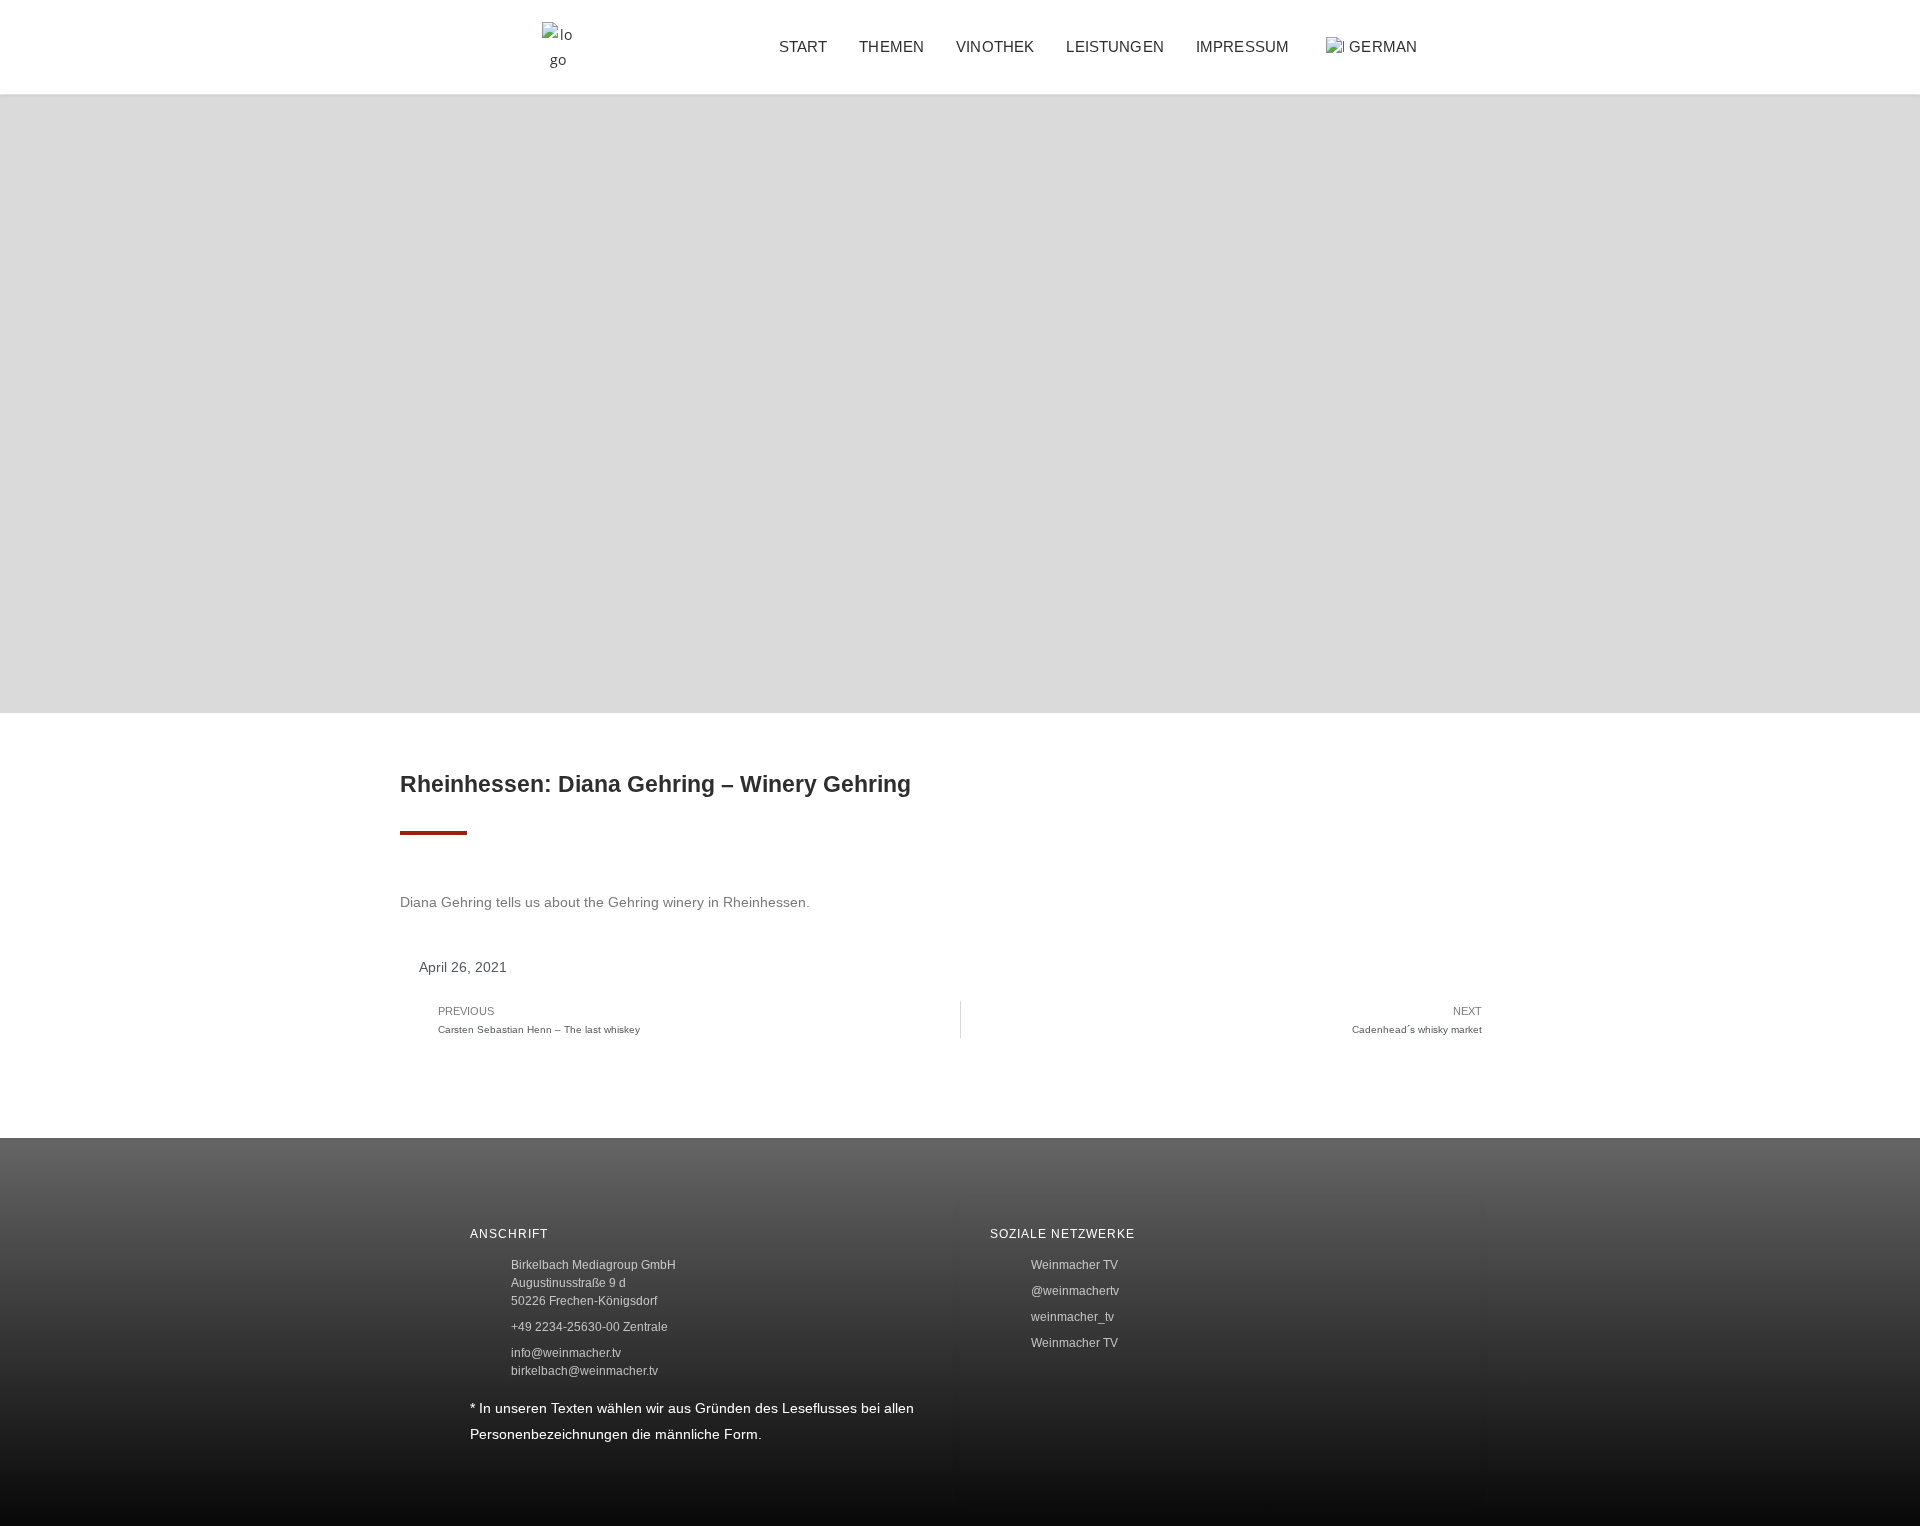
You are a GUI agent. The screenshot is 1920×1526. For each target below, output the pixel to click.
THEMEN (891, 46)
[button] (1484, 47)
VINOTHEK (995, 46)
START (803, 46)
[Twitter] (1877, 431)
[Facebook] (1877, 366)
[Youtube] (1877, 562)
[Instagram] (1877, 496)
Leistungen (1115, 46)
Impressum (1242, 46)
